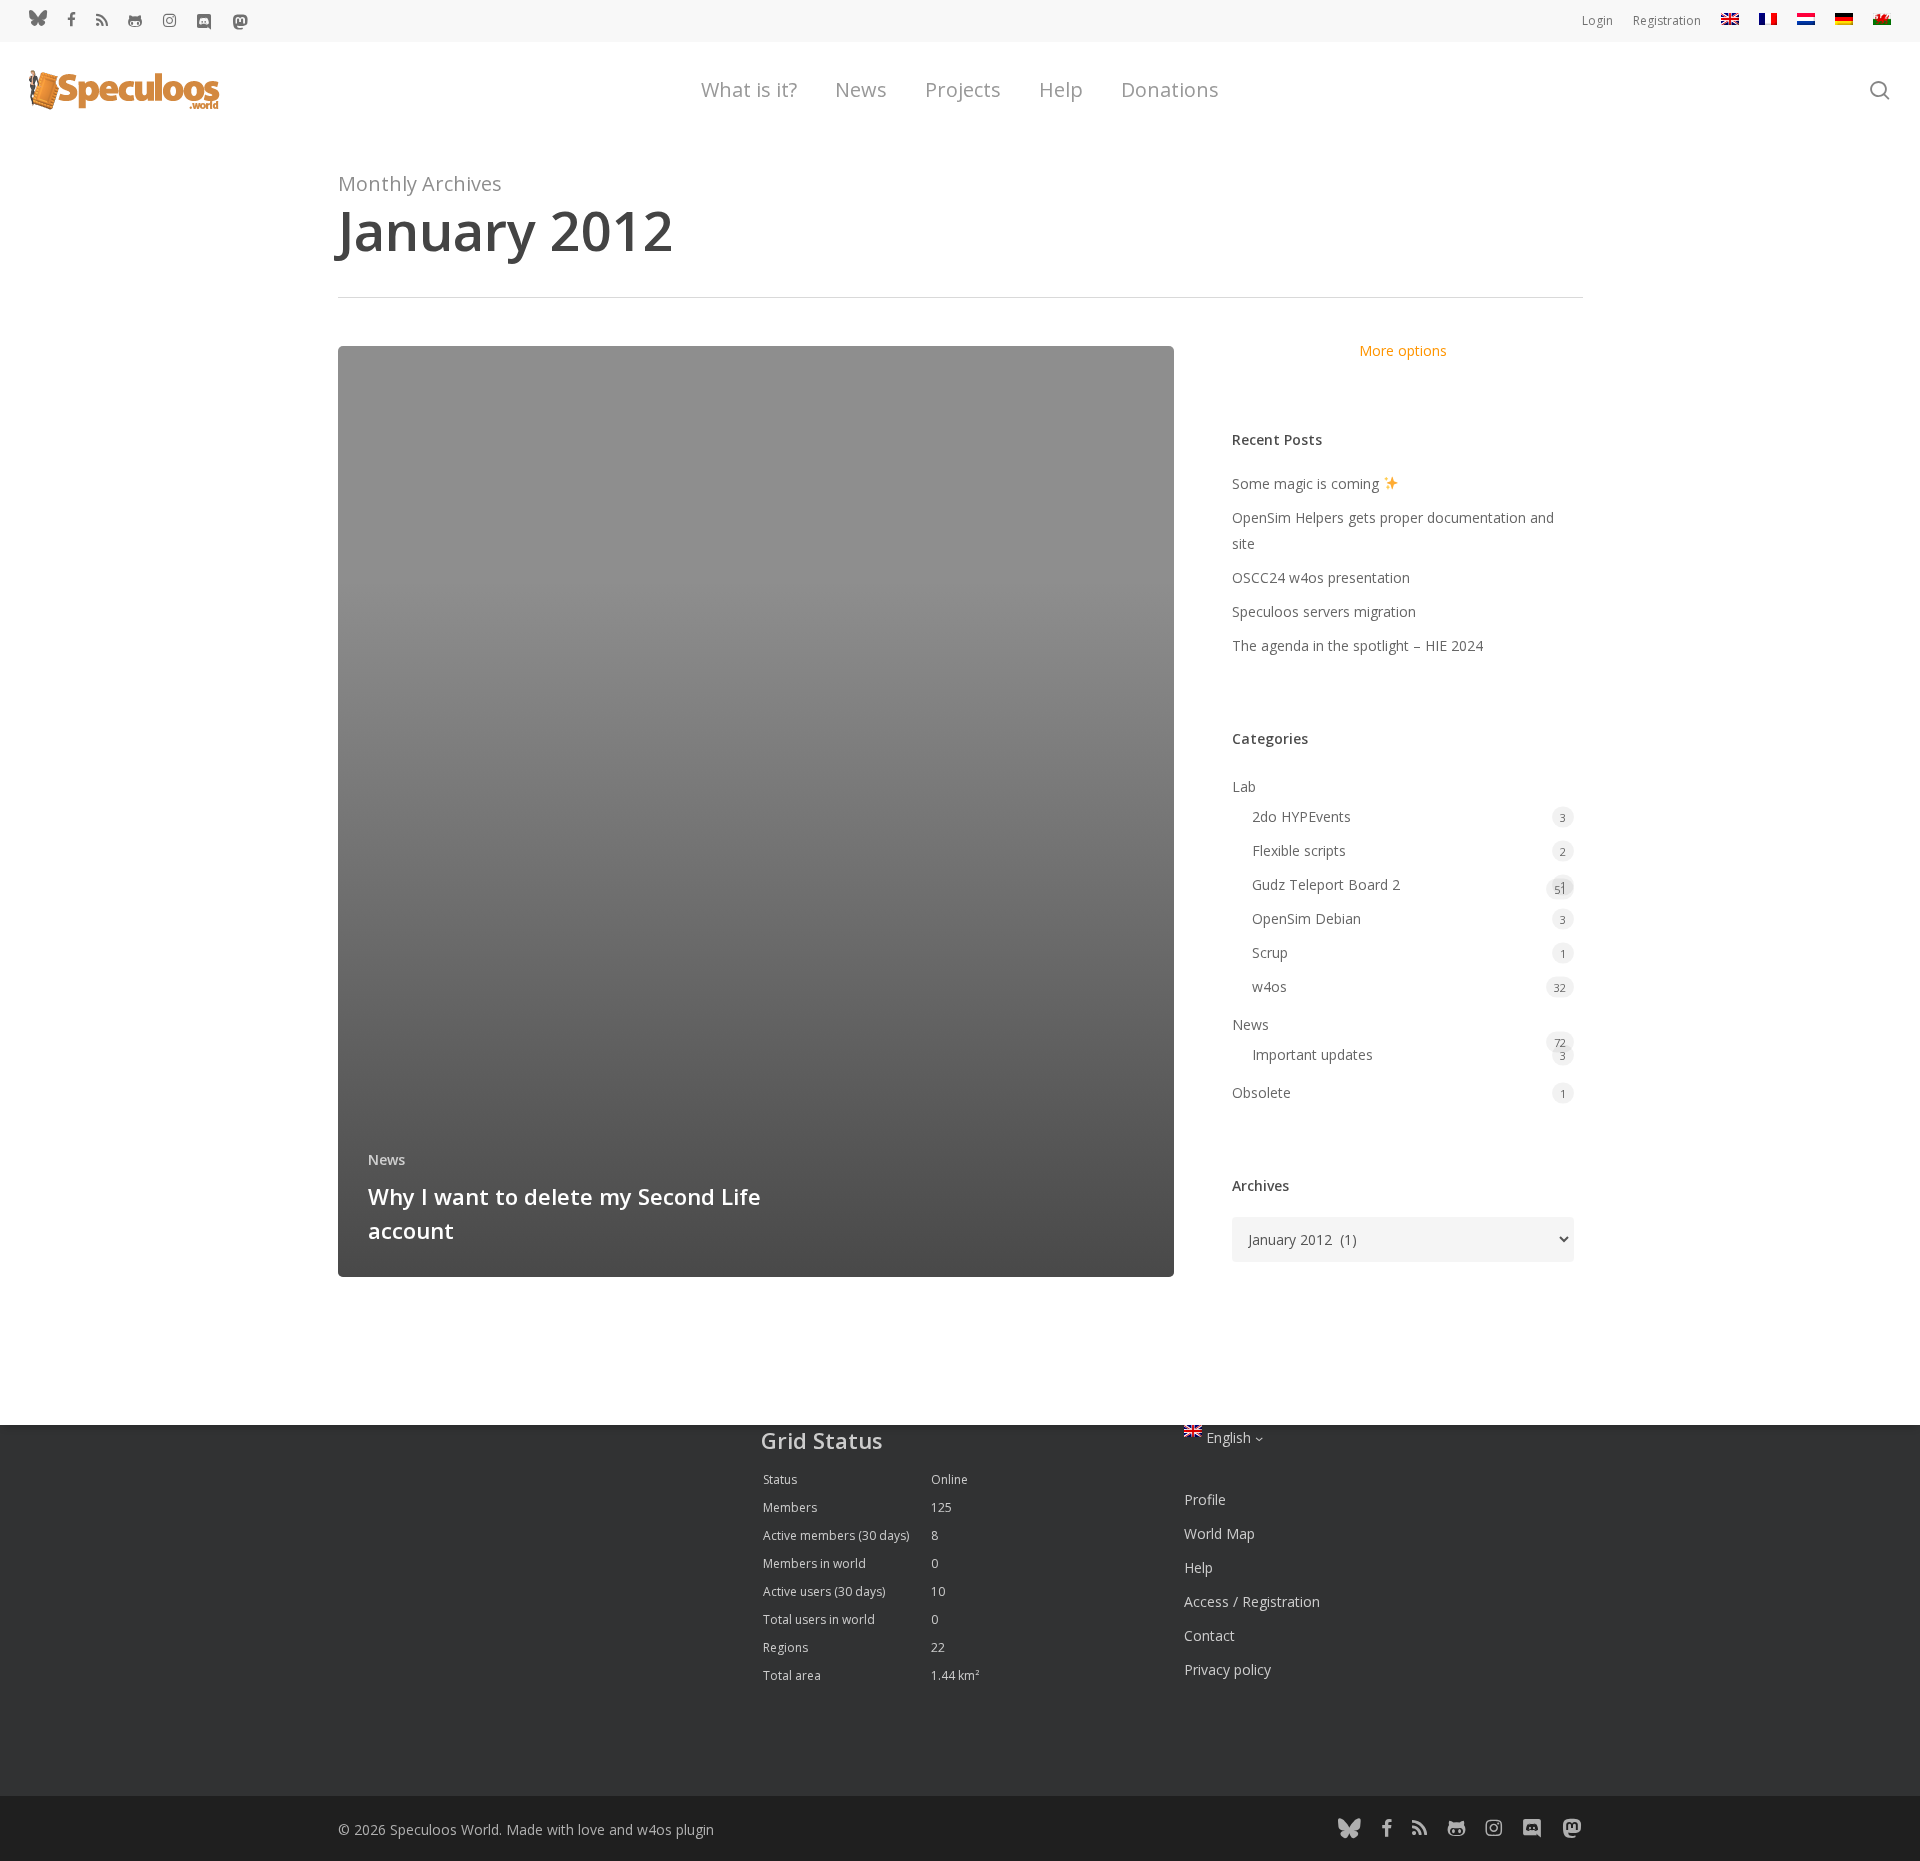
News (386, 1159)
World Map (1219, 1533)
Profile (1205, 1499)
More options (1403, 350)
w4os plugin (675, 1829)
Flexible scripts (1299, 850)
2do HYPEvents (1301, 816)
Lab (1244, 786)
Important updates (1312, 1054)
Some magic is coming (1307, 483)
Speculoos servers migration (1324, 611)
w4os (1269, 986)
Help (1198, 1567)
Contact (1209, 1635)
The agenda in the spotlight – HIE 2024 (1357, 645)
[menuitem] (1730, 21)
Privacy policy (1227, 1669)
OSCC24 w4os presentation (1321, 577)
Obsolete (1261, 1092)
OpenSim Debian (1306, 918)
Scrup (1270, 952)
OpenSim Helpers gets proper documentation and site (1393, 530)
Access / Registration (1252, 1601)
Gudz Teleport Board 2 (1326, 884)
